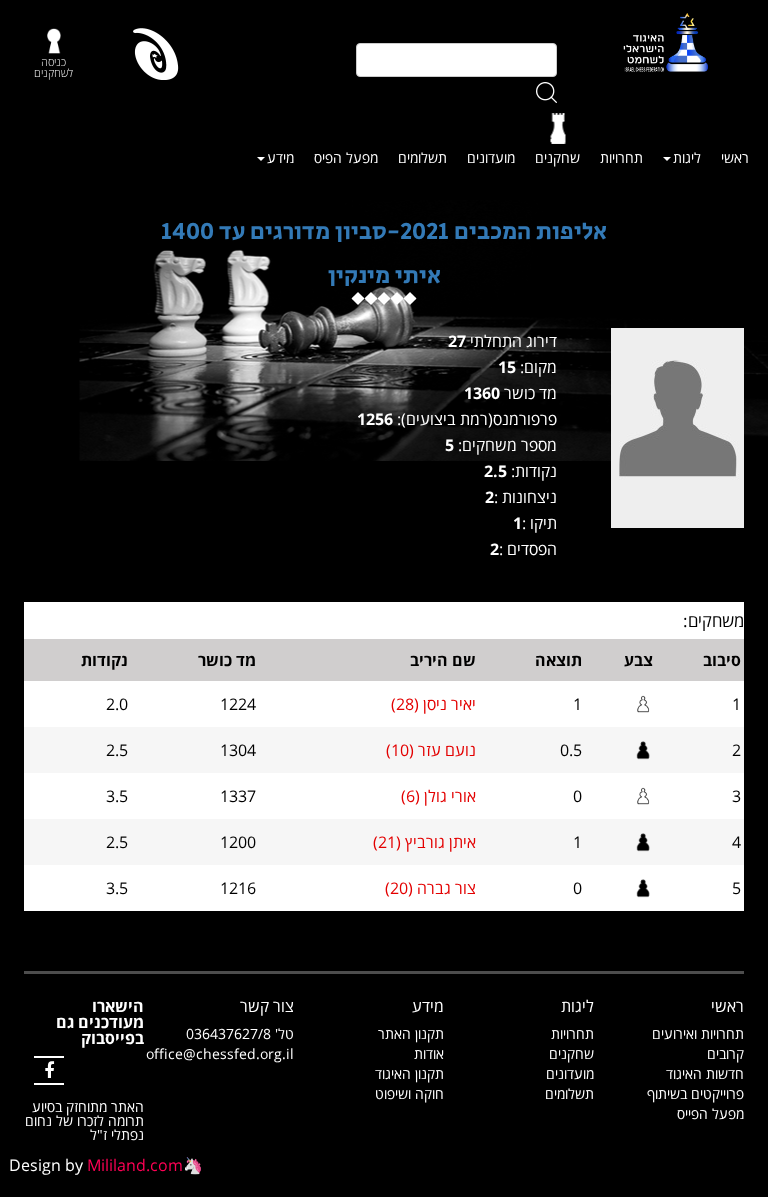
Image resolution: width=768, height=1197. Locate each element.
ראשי (735, 157)
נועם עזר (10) (431, 750)
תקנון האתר (411, 1033)
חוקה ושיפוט (409, 1093)
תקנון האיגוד (409, 1073)
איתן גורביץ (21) (424, 842)
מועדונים (491, 157)
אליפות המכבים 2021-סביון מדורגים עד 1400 (384, 231)
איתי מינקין (384, 275)
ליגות (687, 157)
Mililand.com (135, 1165)
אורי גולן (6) (438, 796)
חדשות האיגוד (705, 1073)
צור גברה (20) (430, 888)
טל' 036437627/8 (240, 1033)
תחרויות (621, 157)
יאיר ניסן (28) (433, 704)
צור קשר (267, 1006)
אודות (429, 1053)
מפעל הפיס (346, 157)
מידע (280, 157)
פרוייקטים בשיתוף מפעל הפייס (695, 1103)
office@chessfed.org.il (220, 1053)
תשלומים (422, 157)
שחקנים (557, 157)
